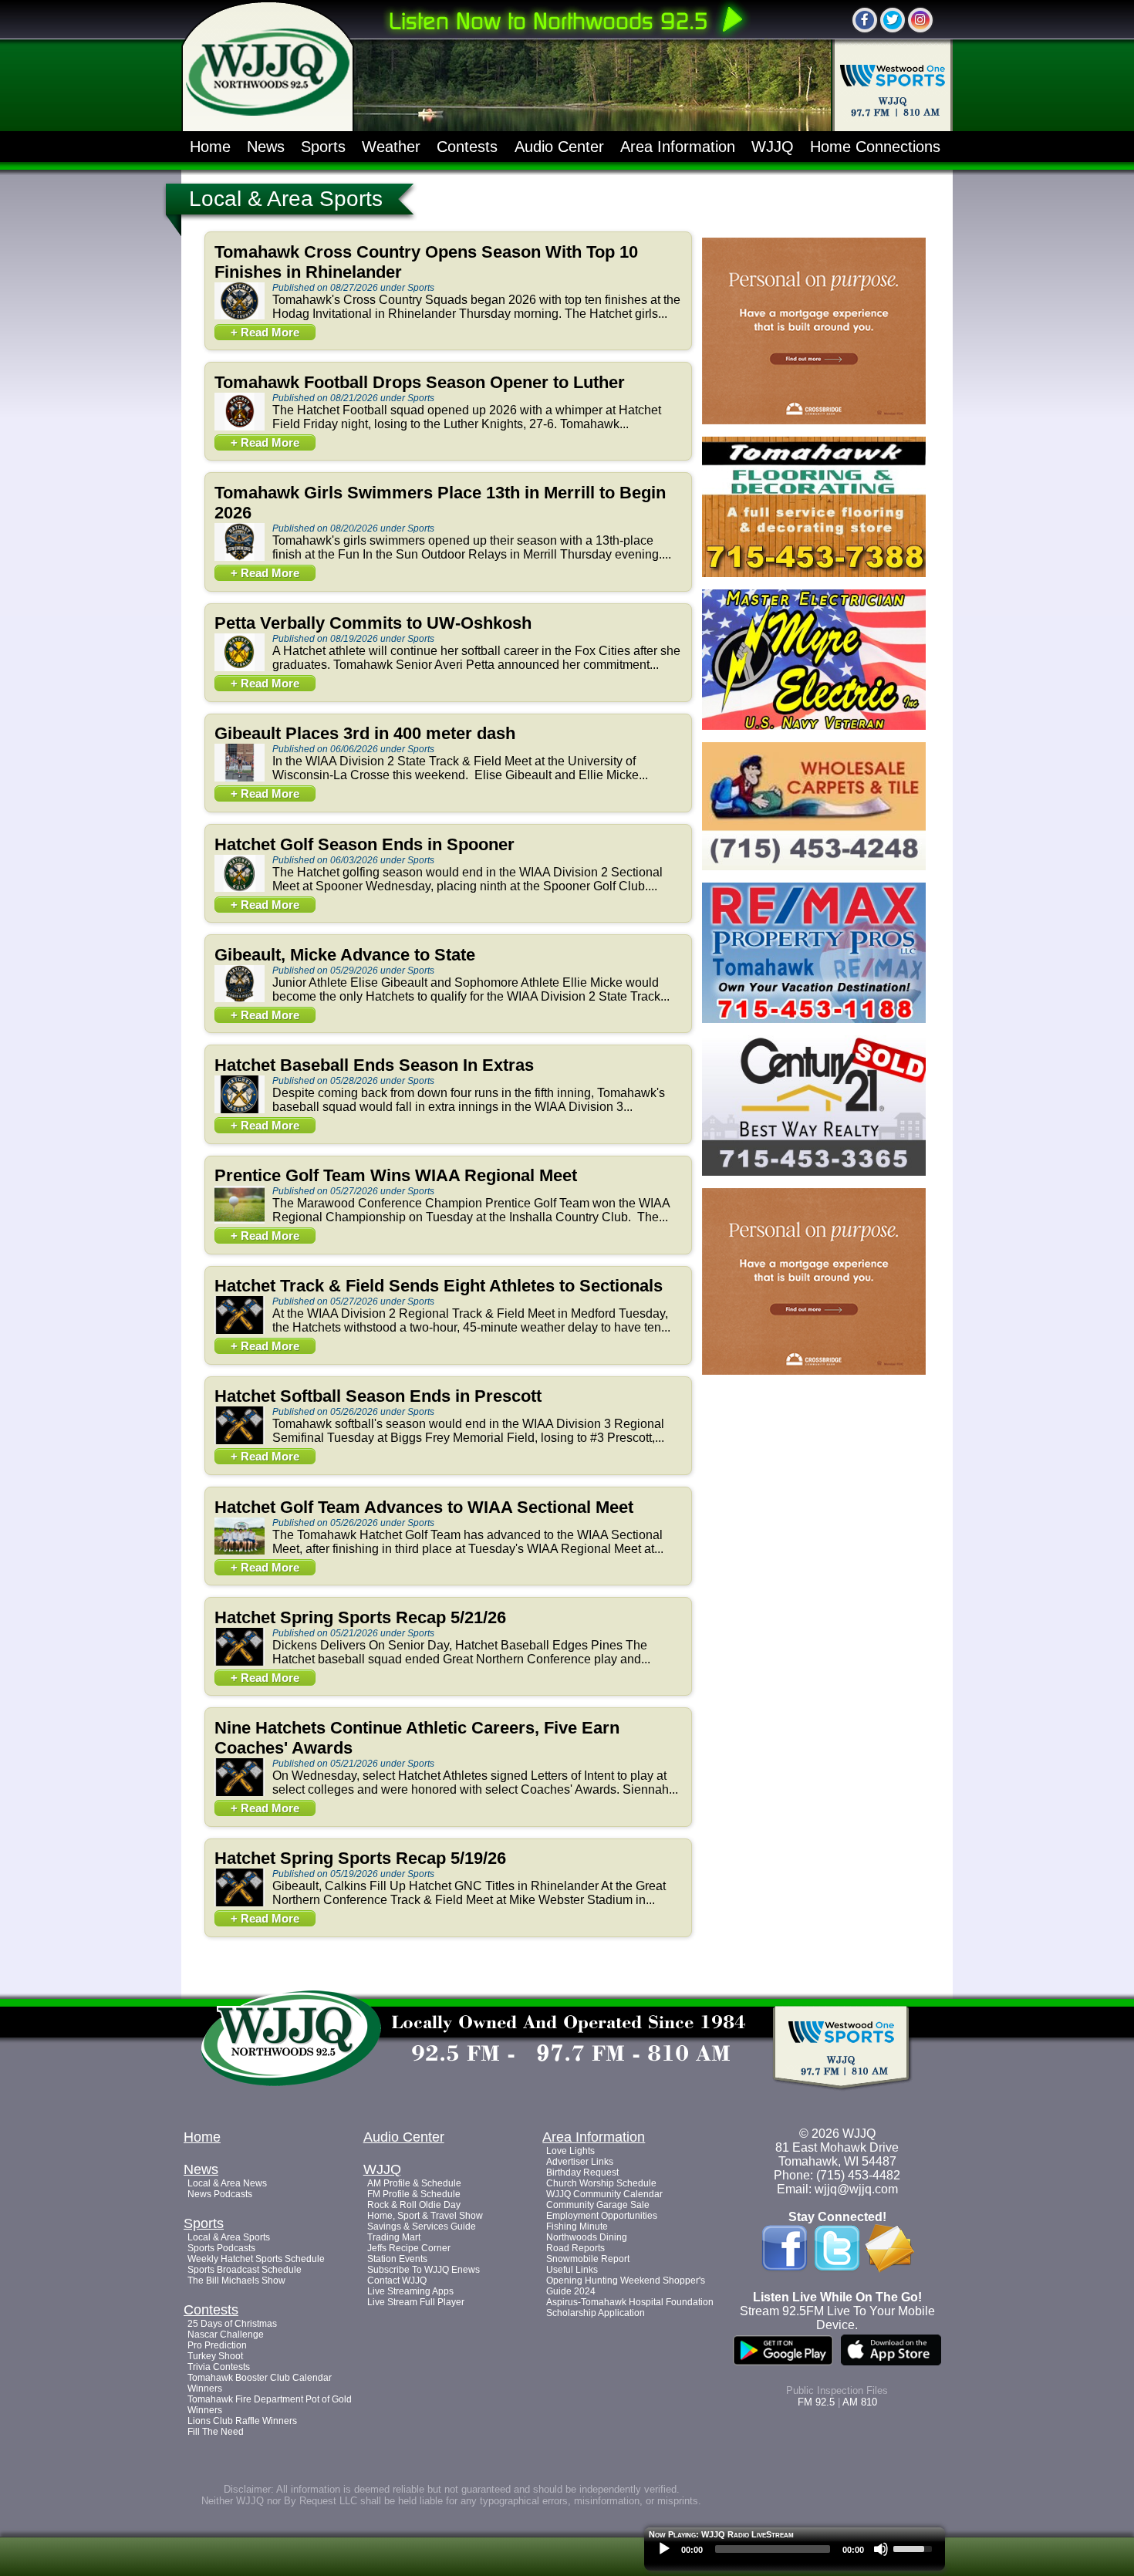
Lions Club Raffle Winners (242, 2421)
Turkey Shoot (215, 2356)
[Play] (664, 2549)
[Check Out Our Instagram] (920, 20)
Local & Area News (227, 2183)
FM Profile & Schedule (414, 2194)
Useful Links (572, 2270)
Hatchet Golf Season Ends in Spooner (364, 844)
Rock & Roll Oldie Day (414, 2205)
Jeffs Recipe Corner (409, 2248)
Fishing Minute (577, 2227)
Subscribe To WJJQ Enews (424, 2270)
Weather (391, 147)
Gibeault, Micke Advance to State (345, 955)
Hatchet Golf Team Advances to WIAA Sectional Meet (424, 1507)
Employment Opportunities (602, 2216)
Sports (323, 147)
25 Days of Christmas (232, 2324)
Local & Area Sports (229, 2237)
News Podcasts (220, 2194)
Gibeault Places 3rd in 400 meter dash (365, 733)
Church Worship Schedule (601, 2183)
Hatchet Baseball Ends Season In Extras (374, 1065)
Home (210, 147)
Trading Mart (394, 2237)
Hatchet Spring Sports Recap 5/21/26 (360, 1617)
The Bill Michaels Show (236, 2281)
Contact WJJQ (397, 2281)
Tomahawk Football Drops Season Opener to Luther (420, 382)
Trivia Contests (219, 2367)
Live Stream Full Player (416, 2302)
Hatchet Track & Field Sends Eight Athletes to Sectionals (439, 1286)
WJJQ (773, 147)
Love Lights (570, 2151)
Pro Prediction (217, 2345)
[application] (795, 2553)
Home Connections (875, 147)
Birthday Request (582, 2173)
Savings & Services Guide (422, 2227)
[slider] (915, 2547)
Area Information (678, 147)
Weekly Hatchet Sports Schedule (256, 2259)
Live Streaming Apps (410, 2291)
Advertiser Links (580, 2162)
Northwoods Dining (587, 2237)
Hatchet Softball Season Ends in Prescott (378, 1396)
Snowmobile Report (588, 2259)
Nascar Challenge (226, 2335)
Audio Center (559, 147)
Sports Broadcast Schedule (245, 2270)
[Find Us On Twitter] (893, 20)
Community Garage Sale (598, 2205)
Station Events (397, 2259)
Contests (467, 147)
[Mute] (881, 2549)
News (266, 147)
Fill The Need (216, 2432)
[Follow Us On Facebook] (865, 20)
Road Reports (575, 2248)
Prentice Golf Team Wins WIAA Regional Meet (396, 1175)
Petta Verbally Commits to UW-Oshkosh (373, 623)
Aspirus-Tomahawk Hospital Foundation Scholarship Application (630, 2308)
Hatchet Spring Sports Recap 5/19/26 (360, 1858)
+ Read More (265, 332)
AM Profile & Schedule (414, 2183)
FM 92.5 (816, 2402)
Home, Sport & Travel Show (425, 2216)
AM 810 (860, 2402)
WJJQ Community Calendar (604, 2194)
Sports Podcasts (221, 2248)
